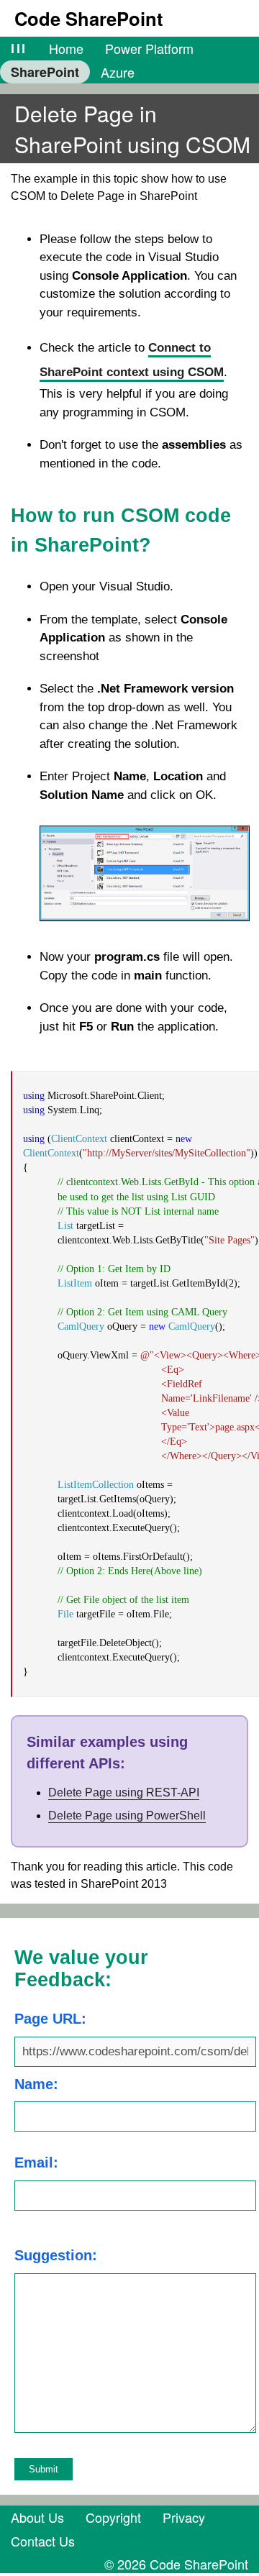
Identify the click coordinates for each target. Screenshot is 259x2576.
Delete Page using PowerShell (127, 1815)
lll (19, 48)
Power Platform (149, 48)
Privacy (184, 2517)
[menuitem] (19, 48)
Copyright (113, 2517)
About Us (37, 2517)
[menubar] (129, 60)
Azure (118, 72)
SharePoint (45, 72)
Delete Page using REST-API (124, 1792)
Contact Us (43, 2541)
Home (66, 48)
